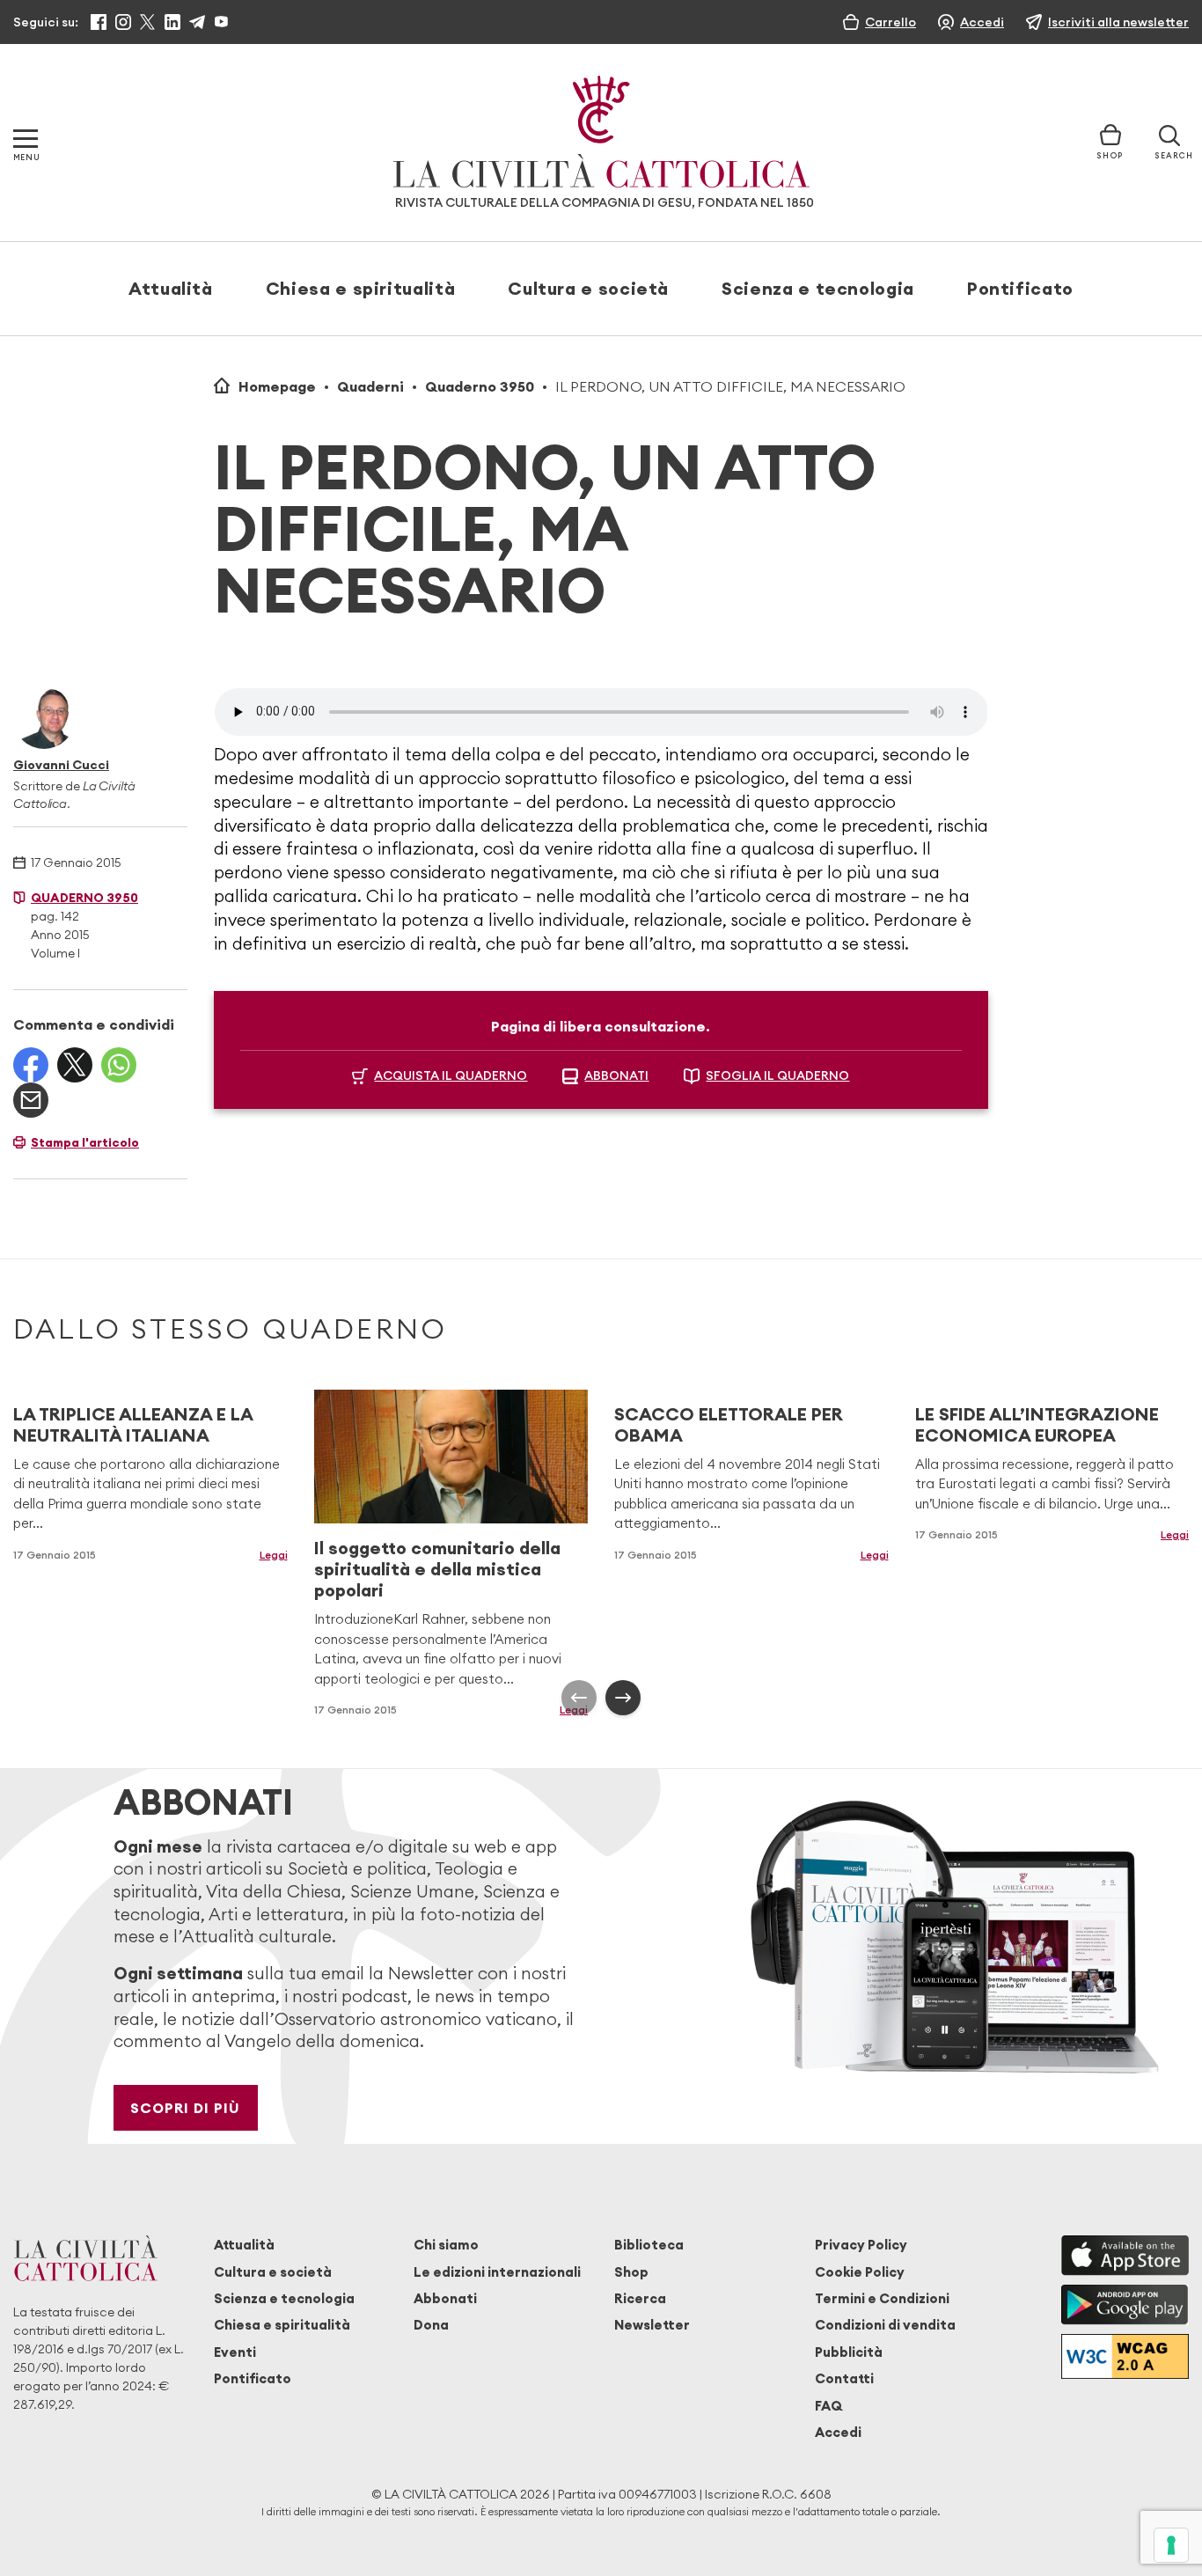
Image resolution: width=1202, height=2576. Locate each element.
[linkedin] (172, 22)
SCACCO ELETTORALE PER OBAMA (729, 1424)
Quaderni (370, 386)
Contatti (844, 2378)
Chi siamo (446, 2245)
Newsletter (652, 2325)
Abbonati (445, 2298)
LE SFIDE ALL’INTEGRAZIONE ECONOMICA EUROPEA (1037, 1424)
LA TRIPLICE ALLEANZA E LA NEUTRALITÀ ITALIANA (133, 1424)
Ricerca (640, 2298)
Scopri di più (185, 2108)
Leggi (274, 1555)
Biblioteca (649, 2245)
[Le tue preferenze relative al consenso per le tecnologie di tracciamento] (1171, 2545)
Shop (631, 2272)
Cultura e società (588, 288)
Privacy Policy (861, 2245)
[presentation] (579, 1698)
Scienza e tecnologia (818, 288)
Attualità (171, 288)
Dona (431, 2325)
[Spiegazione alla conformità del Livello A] (1125, 2356)
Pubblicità (849, 2352)
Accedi (838, 2432)
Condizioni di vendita (885, 2325)
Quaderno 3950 (480, 386)
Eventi (235, 2352)
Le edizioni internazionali (497, 2272)
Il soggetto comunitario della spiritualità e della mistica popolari (437, 1569)
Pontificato (1020, 288)
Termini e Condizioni (882, 2298)
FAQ (828, 2406)
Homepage (277, 386)
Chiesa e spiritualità (360, 288)
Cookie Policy (860, 2272)
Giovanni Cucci (61, 765)
